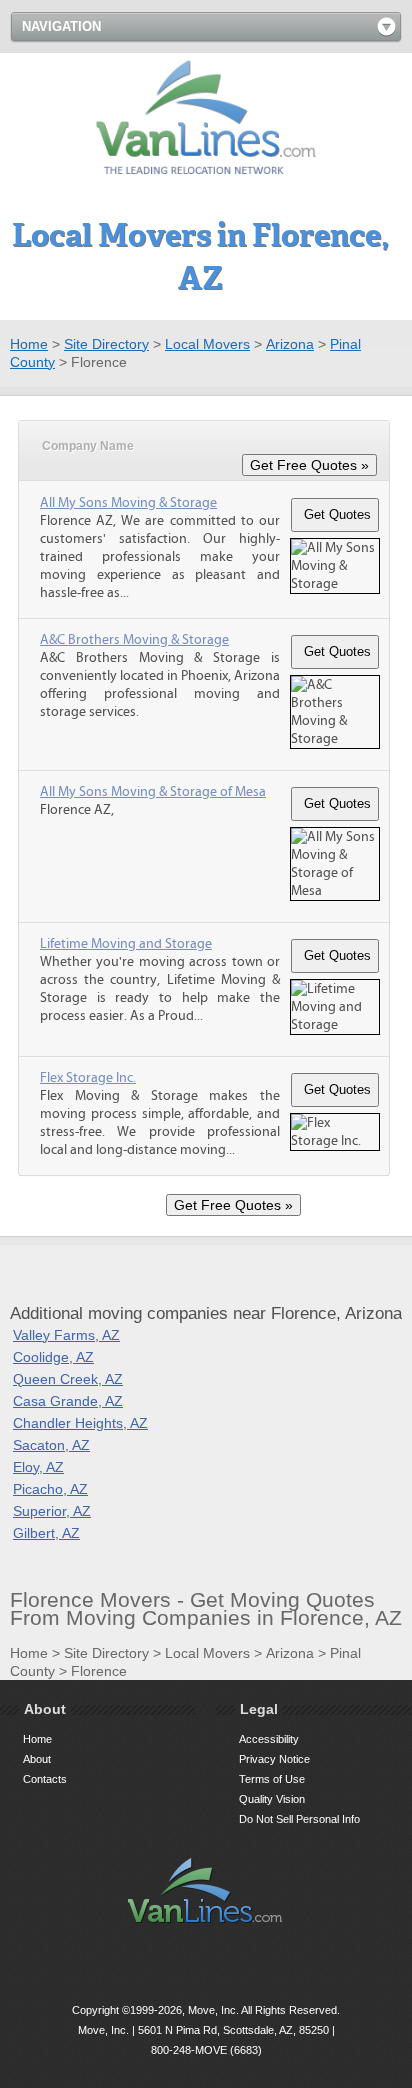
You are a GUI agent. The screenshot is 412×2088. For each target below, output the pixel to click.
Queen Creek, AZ (68, 1379)
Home (29, 344)
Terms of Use (272, 1779)
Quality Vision (272, 1799)
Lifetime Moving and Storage (126, 944)
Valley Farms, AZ (66, 1335)
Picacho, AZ (50, 1489)
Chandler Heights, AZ (80, 1423)
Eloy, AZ (38, 1467)
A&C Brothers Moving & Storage (134, 640)
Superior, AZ (52, 1511)
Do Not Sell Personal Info (299, 1819)
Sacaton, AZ (51, 1445)
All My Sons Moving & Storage (128, 503)
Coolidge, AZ (53, 1357)
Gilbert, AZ (46, 1533)
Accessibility (269, 1739)
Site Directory (106, 344)
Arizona (290, 344)
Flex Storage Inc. (88, 1078)
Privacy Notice (274, 1759)
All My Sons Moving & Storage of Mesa (153, 792)
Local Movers (207, 344)
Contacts (45, 1779)
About (37, 1759)
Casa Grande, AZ (68, 1401)
